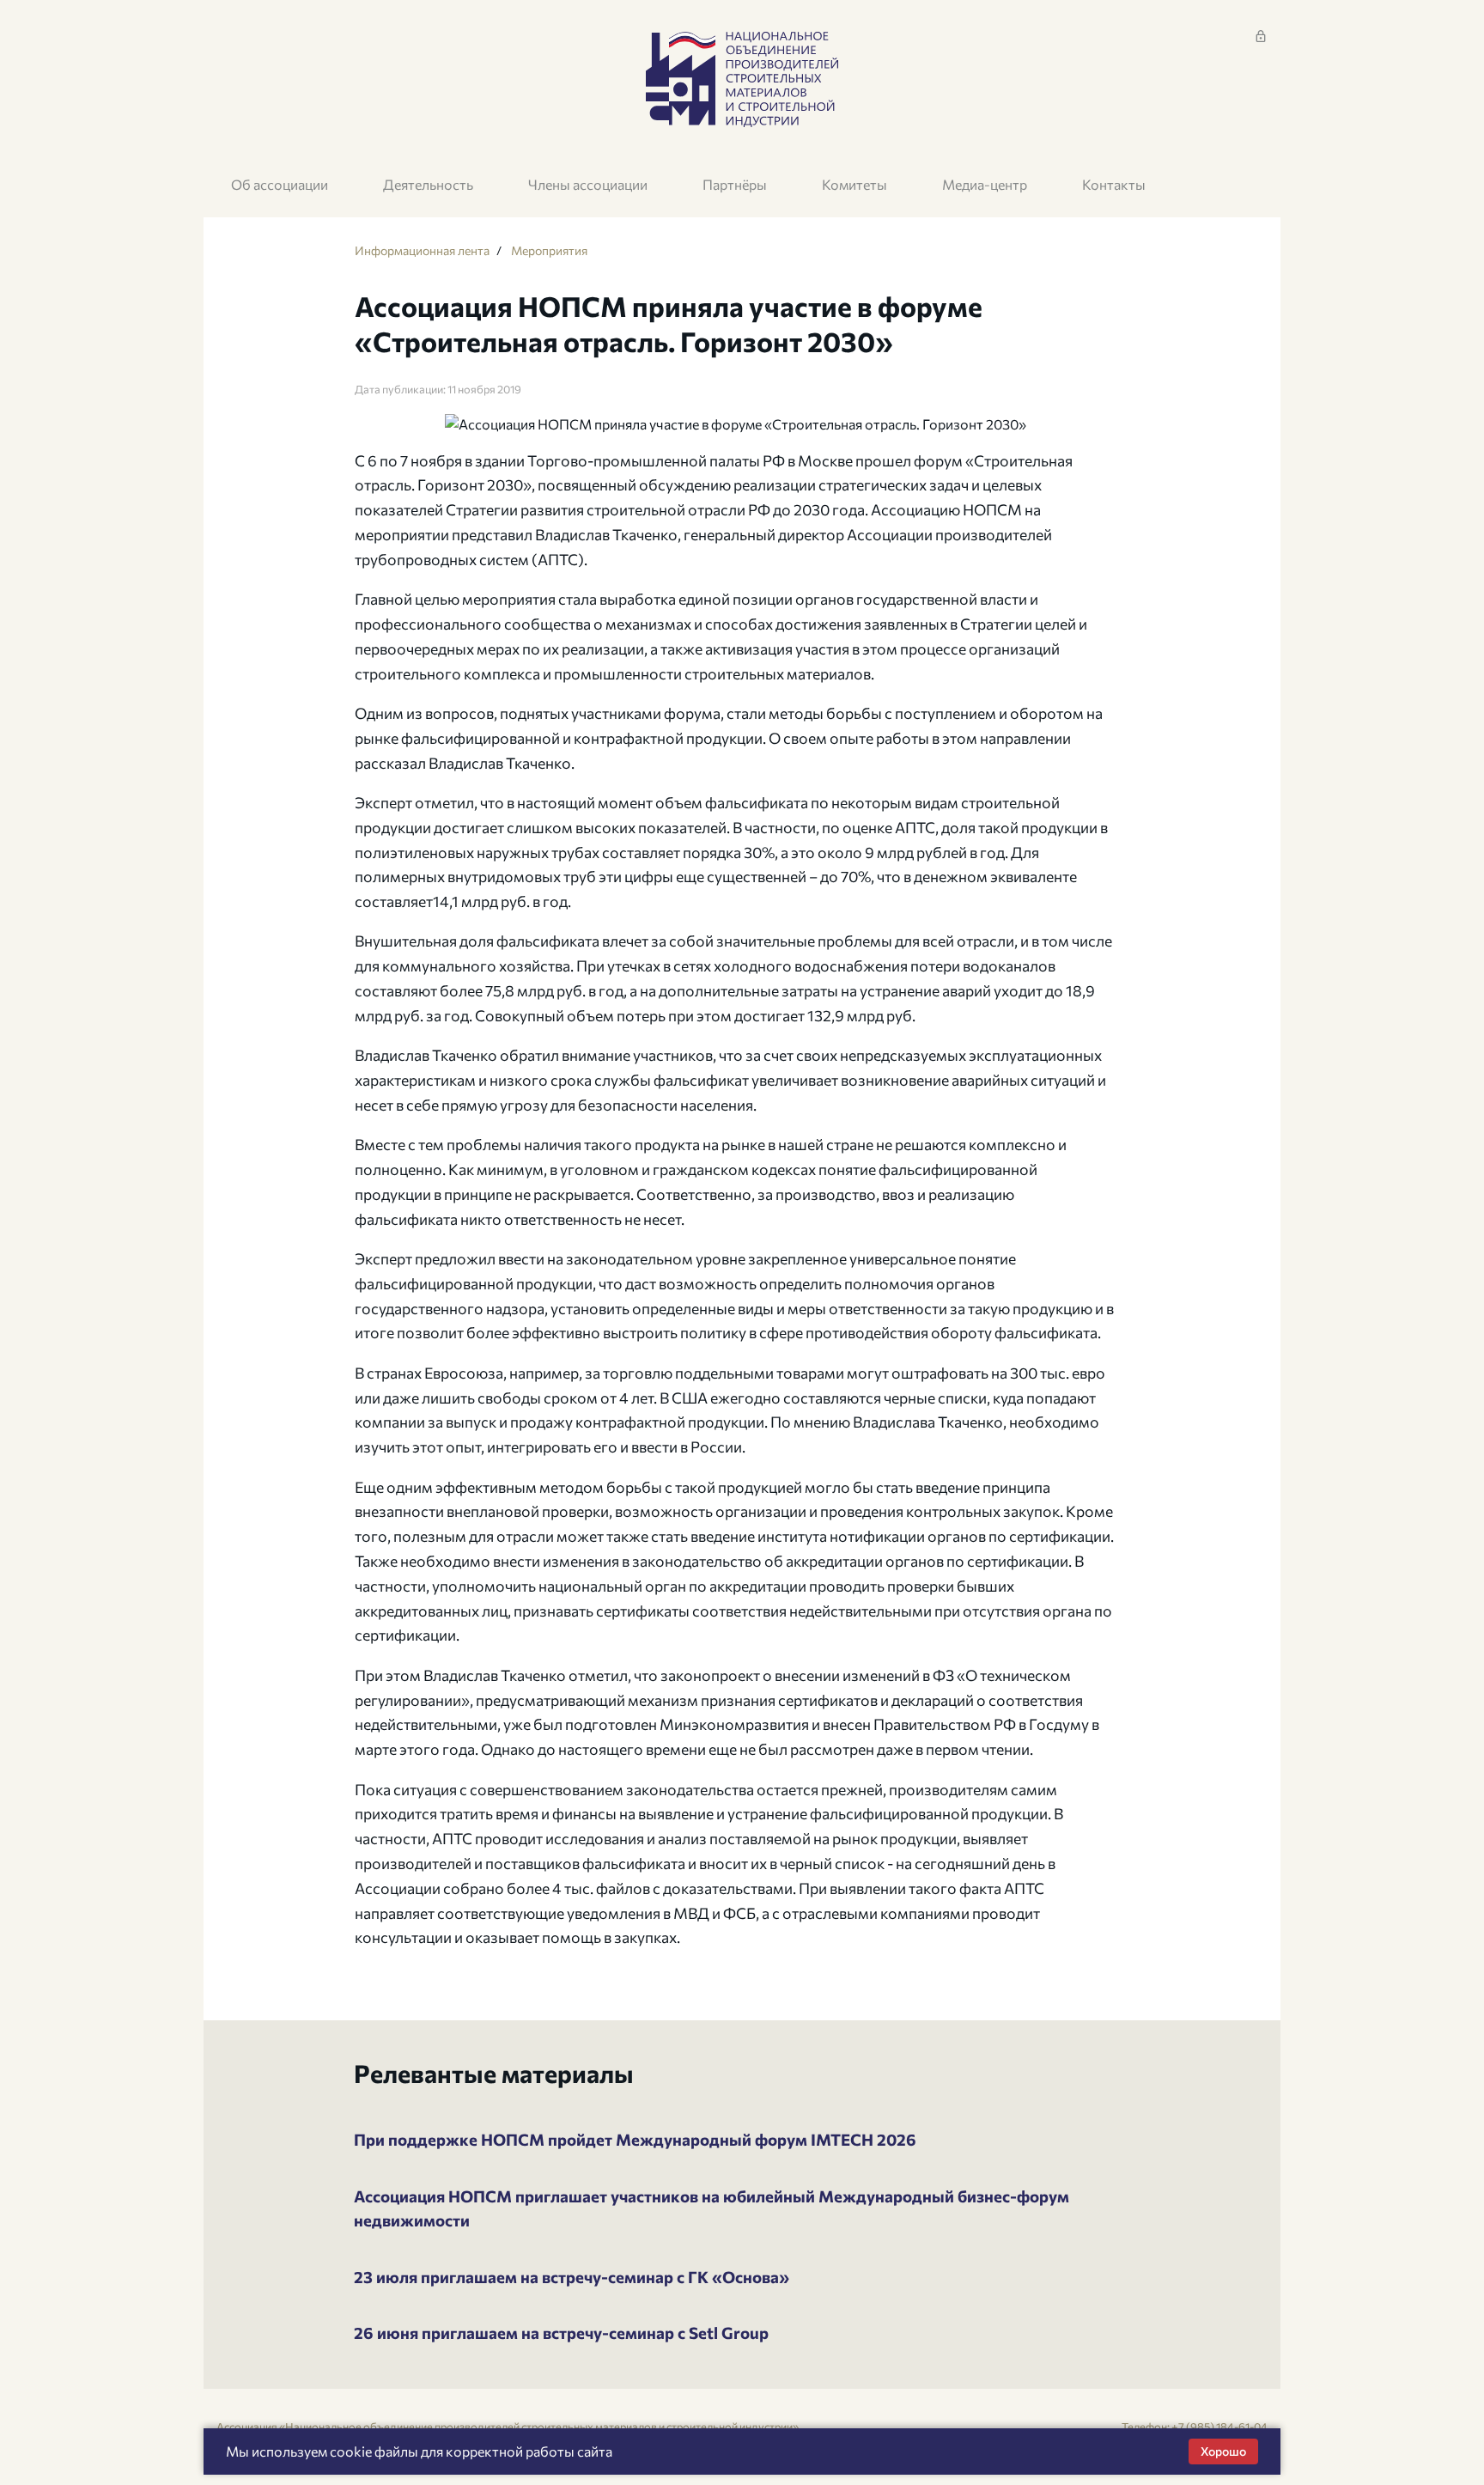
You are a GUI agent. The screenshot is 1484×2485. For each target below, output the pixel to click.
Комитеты (855, 184)
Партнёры (735, 184)
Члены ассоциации (588, 184)
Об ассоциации (280, 184)
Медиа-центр (985, 184)
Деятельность (428, 184)
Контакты (1114, 184)
